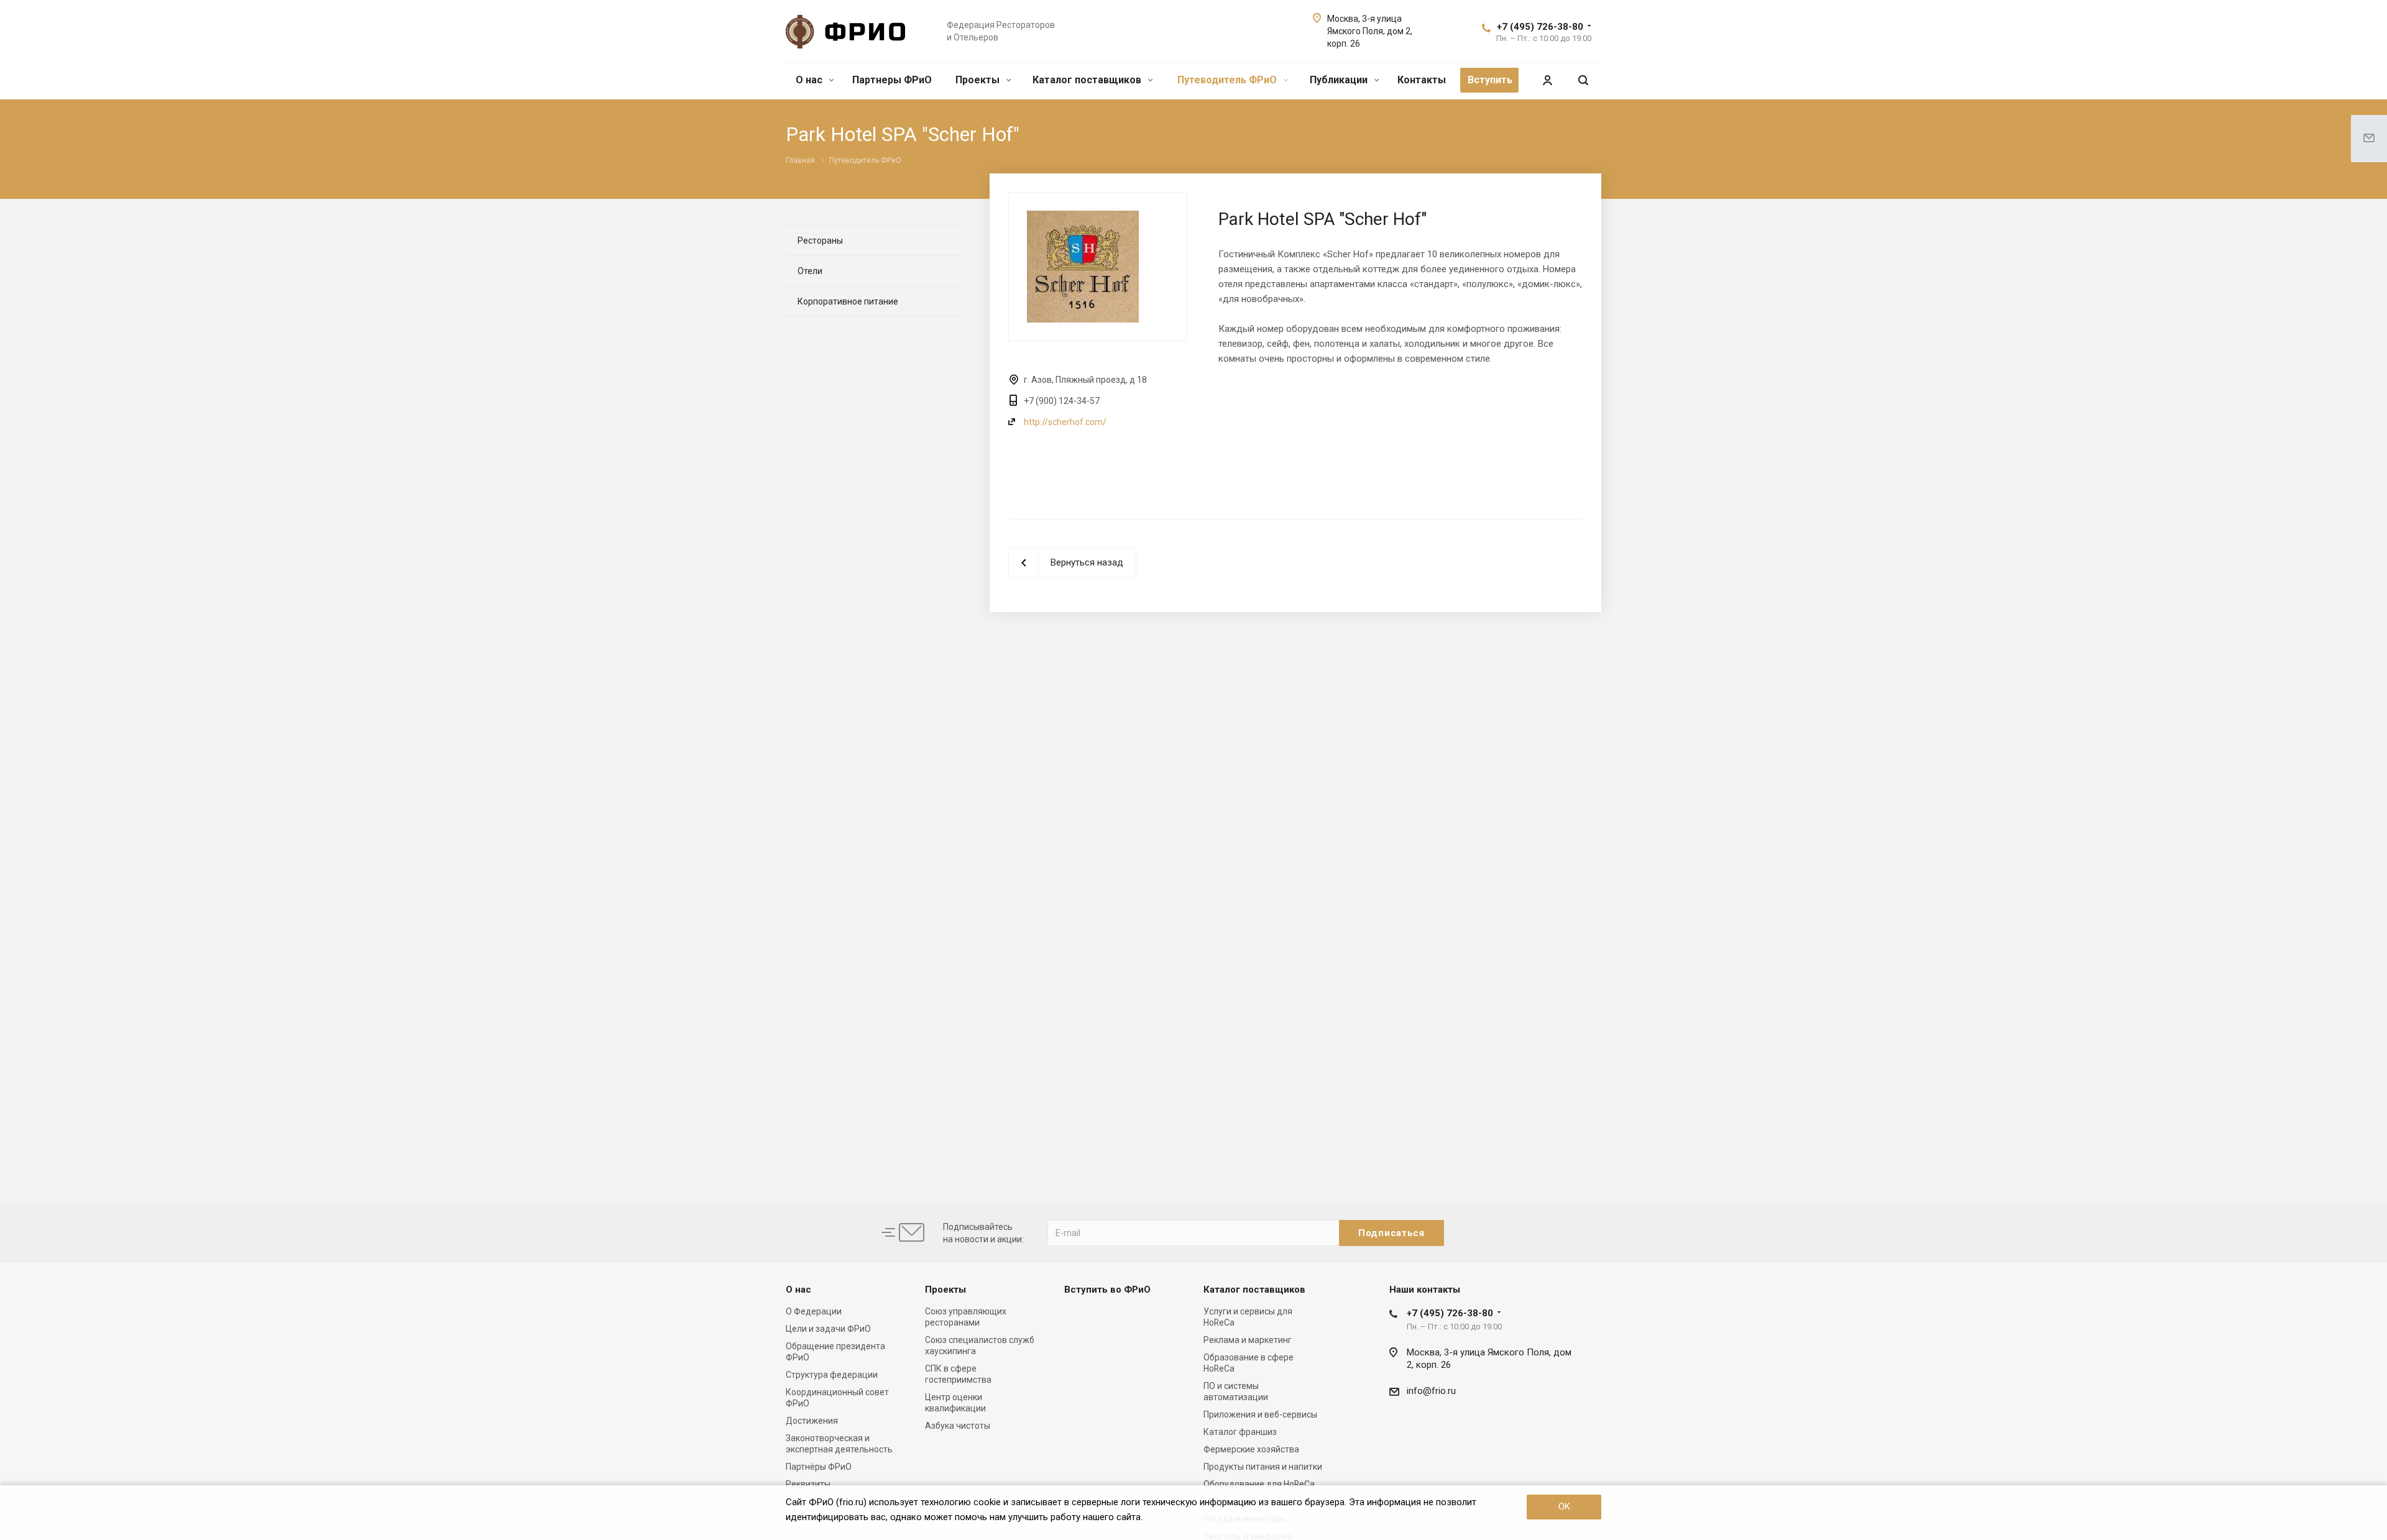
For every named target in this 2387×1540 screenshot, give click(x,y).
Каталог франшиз (1240, 1432)
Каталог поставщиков (1088, 80)
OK (1564, 1506)
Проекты (979, 80)
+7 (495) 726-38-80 (1540, 27)
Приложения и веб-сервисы (1260, 1414)
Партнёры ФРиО (819, 1467)
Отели (810, 271)
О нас (810, 80)
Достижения (812, 1421)
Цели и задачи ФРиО (828, 1329)
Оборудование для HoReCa (1259, 1484)
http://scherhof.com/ (1065, 422)
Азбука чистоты (958, 1426)
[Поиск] (1583, 80)
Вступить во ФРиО (1107, 1290)
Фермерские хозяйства (1251, 1449)
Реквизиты (808, 1484)
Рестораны (820, 241)
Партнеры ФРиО (892, 80)
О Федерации (814, 1311)
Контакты (1422, 80)
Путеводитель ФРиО (1228, 80)
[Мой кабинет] (1547, 80)
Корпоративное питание (848, 301)
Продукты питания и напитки (1263, 1467)
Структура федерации (832, 1375)
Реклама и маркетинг (1248, 1340)
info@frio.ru (1431, 1391)
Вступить (1490, 80)
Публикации (1340, 80)
